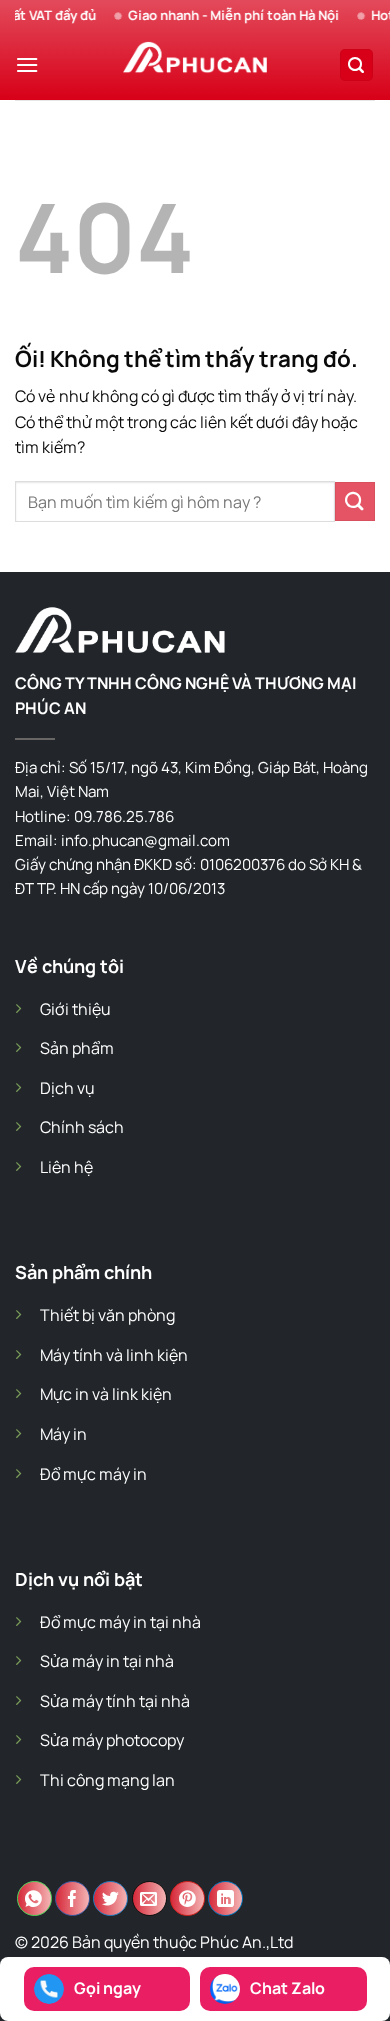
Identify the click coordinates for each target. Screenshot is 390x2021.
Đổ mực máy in (93, 1474)
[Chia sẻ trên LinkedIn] (225, 1898)
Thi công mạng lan (107, 1780)
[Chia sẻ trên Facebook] (72, 1898)
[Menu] (27, 64)
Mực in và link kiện (106, 1394)
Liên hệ (66, 1167)
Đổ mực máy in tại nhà (120, 1622)
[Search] (357, 65)
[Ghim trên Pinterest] (187, 1898)
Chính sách (82, 1127)
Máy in (63, 1434)
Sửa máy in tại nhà (107, 1661)
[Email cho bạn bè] (149, 1898)
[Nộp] (355, 501)
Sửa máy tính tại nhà (115, 1701)
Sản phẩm (77, 1048)
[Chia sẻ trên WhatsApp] (34, 1898)
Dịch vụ (67, 1088)
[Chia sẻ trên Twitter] (110, 1898)
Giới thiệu (75, 1009)
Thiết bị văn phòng (107, 1315)
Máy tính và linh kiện (114, 1355)
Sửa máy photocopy (112, 1740)
